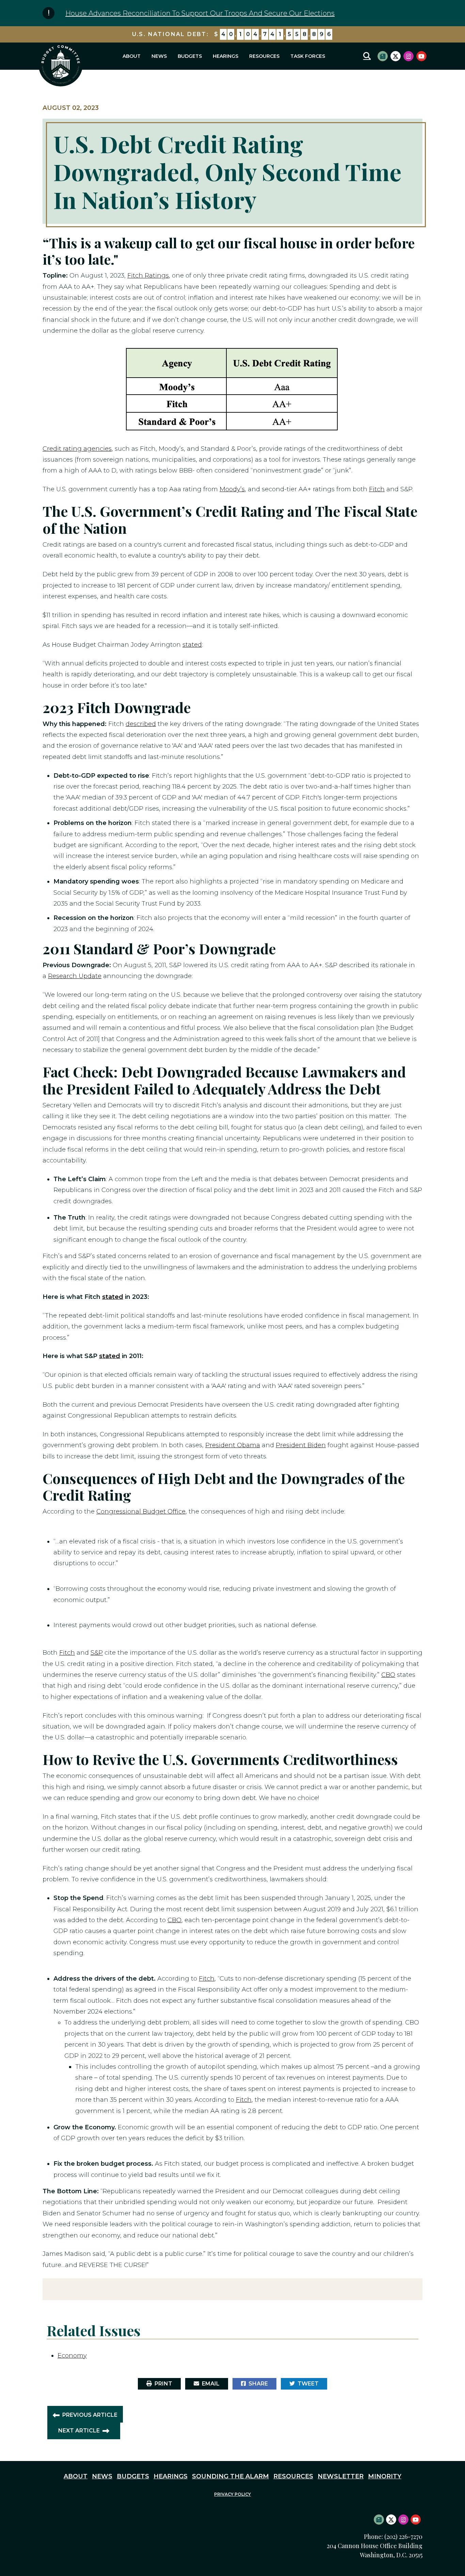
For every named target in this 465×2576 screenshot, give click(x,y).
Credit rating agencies (77, 449)
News (159, 56)
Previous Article (90, 2415)
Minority (385, 2476)
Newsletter (341, 2476)
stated (192, 645)
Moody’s (232, 489)
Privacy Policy (233, 2494)
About (132, 56)
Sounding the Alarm (230, 2476)
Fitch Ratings (148, 276)
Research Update (75, 976)
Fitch (377, 489)
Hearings (226, 56)
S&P (97, 1653)
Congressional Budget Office (141, 1512)
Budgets (190, 56)
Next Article (79, 2431)
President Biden (301, 1445)
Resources (264, 56)
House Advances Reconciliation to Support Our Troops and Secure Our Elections (200, 13)
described (141, 724)
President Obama (233, 1445)
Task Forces (308, 56)
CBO (388, 1675)
